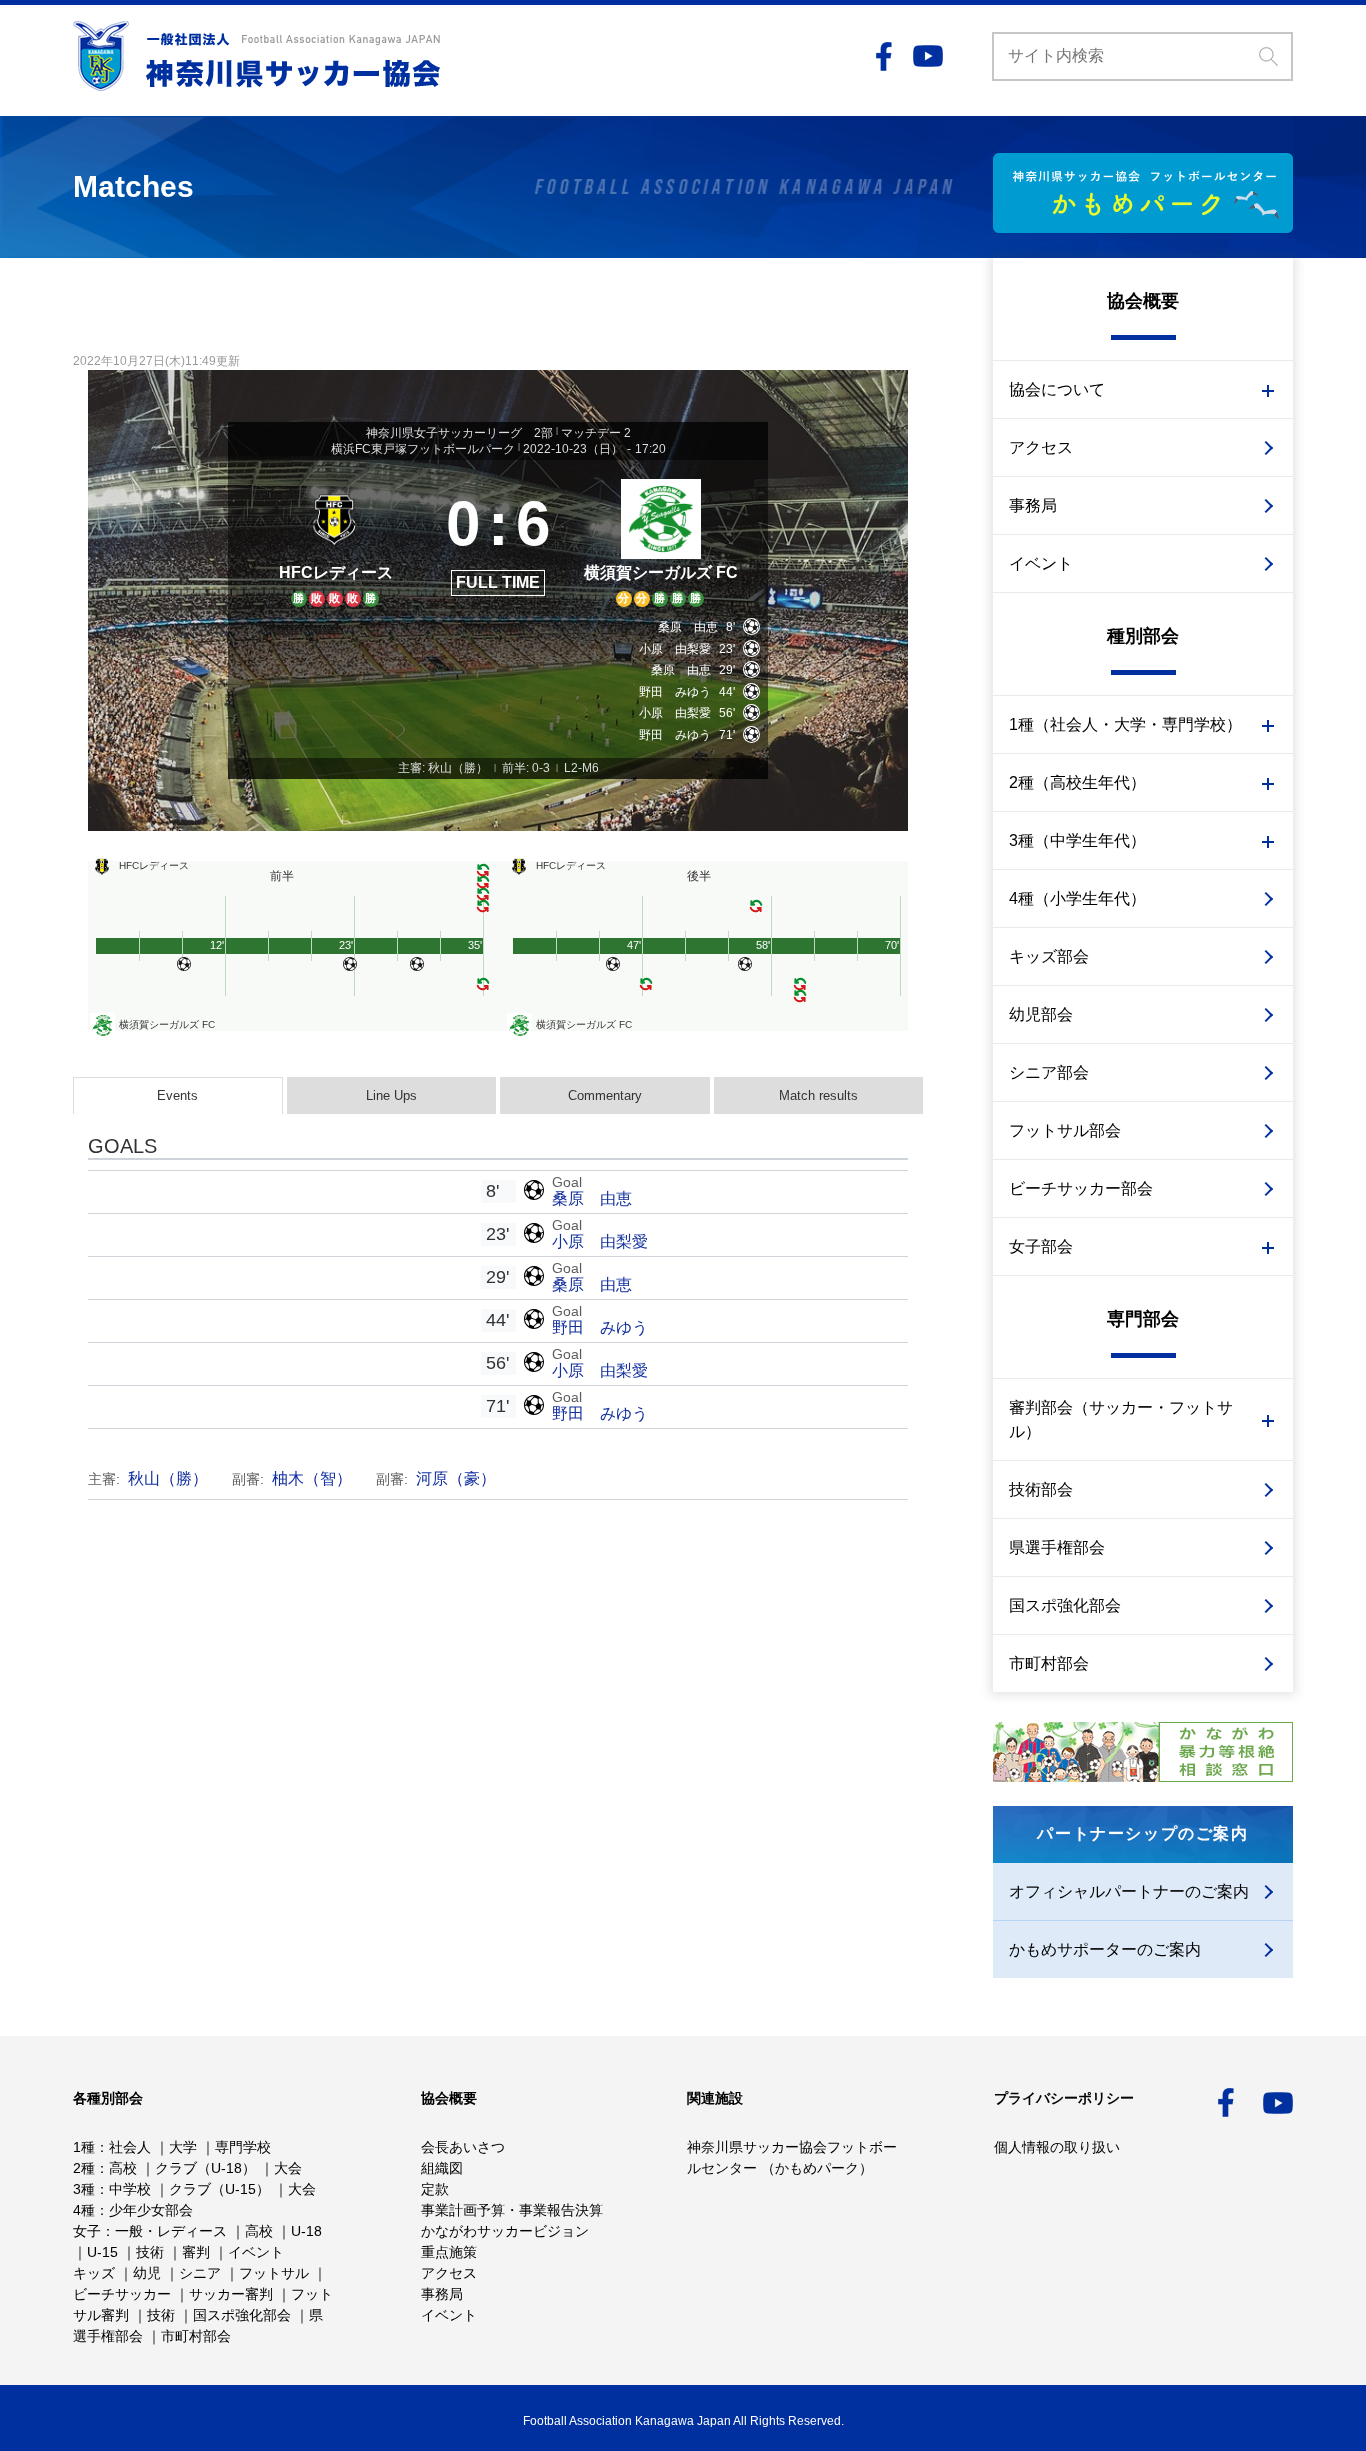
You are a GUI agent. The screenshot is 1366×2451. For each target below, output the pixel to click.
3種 (84, 2189)
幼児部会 (1041, 1014)
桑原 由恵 (592, 1198)
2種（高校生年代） (1077, 782)
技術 (150, 2252)
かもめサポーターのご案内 (1105, 1949)
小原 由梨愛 (600, 1241)
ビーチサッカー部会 (1081, 1188)
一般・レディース (171, 2231)
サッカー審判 (231, 2294)
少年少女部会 (151, 2210)
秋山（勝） (168, 1478)
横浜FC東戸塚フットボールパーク (423, 449)
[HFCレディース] (335, 540)
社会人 (130, 2147)
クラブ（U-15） (219, 2189)
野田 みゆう (600, 1327)
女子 (87, 2231)
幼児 (147, 2273)
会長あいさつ (463, 2147)
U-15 (102, 2252)
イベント (1041, 563)
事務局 (1033, 505)
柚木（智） (312, 1478)
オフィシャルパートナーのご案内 (1129, 1891)
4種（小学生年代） (1077, 898)
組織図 (442, 2168)
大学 (183, 2147)
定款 (435, 2189)
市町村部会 (1049, 1663)
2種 (84, 2168)
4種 (84, 2210)
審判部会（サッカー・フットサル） (1121, 1419)
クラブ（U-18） (205, 2168)
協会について (1057, 389)
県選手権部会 (1057, 1547)
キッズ (94, 2273)
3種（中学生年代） (1077, 840)
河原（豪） (456, 1478)
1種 (84, 2147)
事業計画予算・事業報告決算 (512, 2210)
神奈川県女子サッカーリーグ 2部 (459, 433)
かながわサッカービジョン (505, 2231)
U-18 (306, 2231)
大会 (288, 2168)
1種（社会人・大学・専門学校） (1125, 724)
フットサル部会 (1065, 1130)
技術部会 (1041, 1489)
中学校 (130, 2189)
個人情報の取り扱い (1057, 2147)
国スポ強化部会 (1065, 1605)
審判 (196, 2252)
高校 (123, 2168)
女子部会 (1041, 1246)
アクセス (1041, 447)
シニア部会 (1049, 1072)
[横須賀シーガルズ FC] (660, 540)
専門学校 (243, 2147)
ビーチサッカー (122, 2294)
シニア (200, 2273)
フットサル (274, 2273)
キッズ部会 (1049, 956)
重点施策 (449, 2252)
